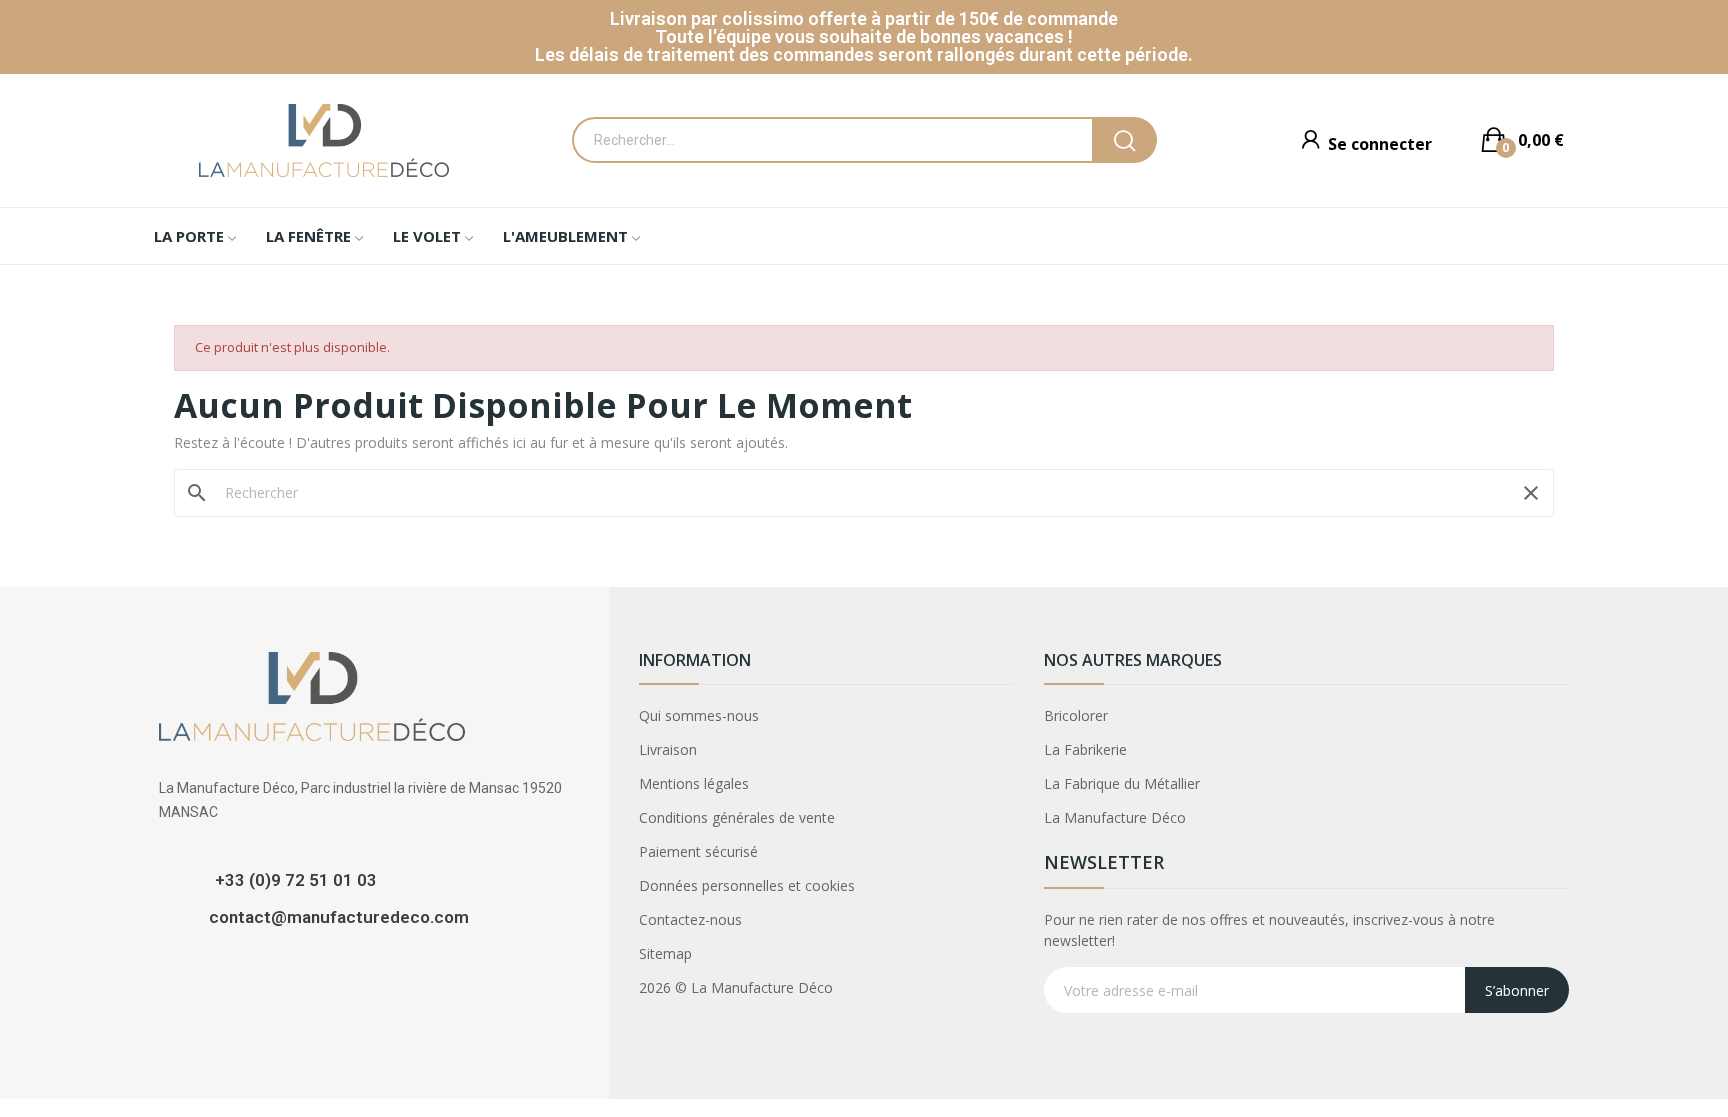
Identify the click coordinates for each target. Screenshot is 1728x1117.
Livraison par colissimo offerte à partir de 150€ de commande (864, 18)
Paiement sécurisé (698, 851)
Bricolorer (1076, 715)
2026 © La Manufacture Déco (736, 987)
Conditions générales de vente (737, 817)
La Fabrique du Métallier (1122, 783)
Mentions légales (694, 783)
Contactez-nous (690, 919)
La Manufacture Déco (1115, 817)
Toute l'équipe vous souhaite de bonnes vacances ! (864, 36)
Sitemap (665, 953)
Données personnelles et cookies (747, 885)
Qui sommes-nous (699, 715)
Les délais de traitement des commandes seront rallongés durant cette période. (864, 54)
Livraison (668, 749)
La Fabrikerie (1085, 749)
